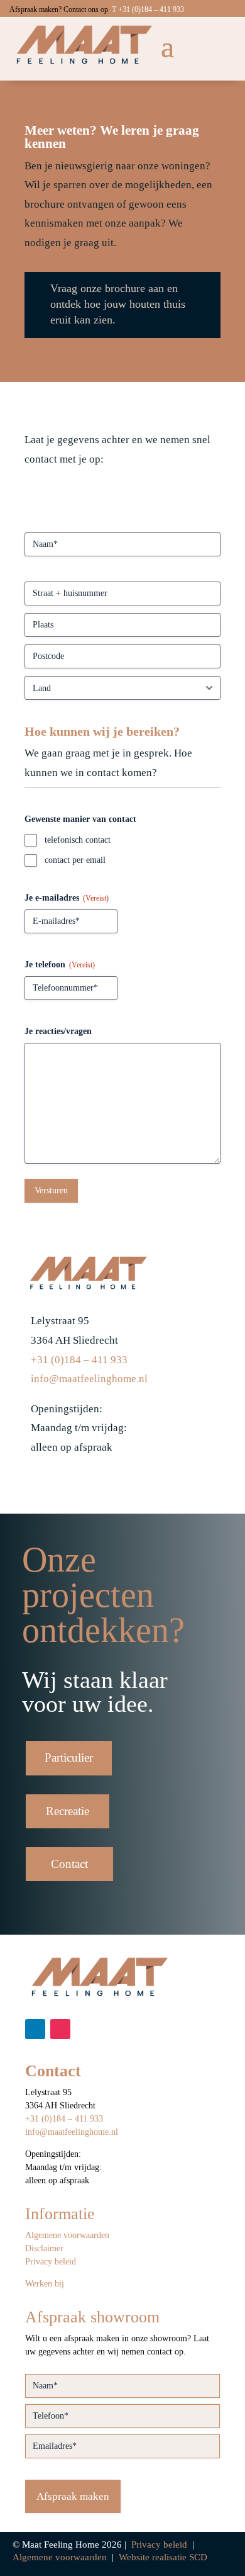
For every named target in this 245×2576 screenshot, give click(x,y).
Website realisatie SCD (163, 2557)
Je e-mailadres (67, 898)
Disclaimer (44, 2248)
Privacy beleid (51, 2262)
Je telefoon (60, 965)
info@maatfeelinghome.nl (89, 1379)
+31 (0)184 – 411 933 (79, 1360)
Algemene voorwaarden (67, 2235)
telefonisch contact (78, 840)
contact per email (75, 860)
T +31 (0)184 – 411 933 (148, 9)
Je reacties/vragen (58, 1031)
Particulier (69, 1758)
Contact (69, 1864)
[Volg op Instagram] (60, 2029)
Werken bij (45, 2284)
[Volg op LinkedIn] (35, 2029)
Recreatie (68, 1811)
